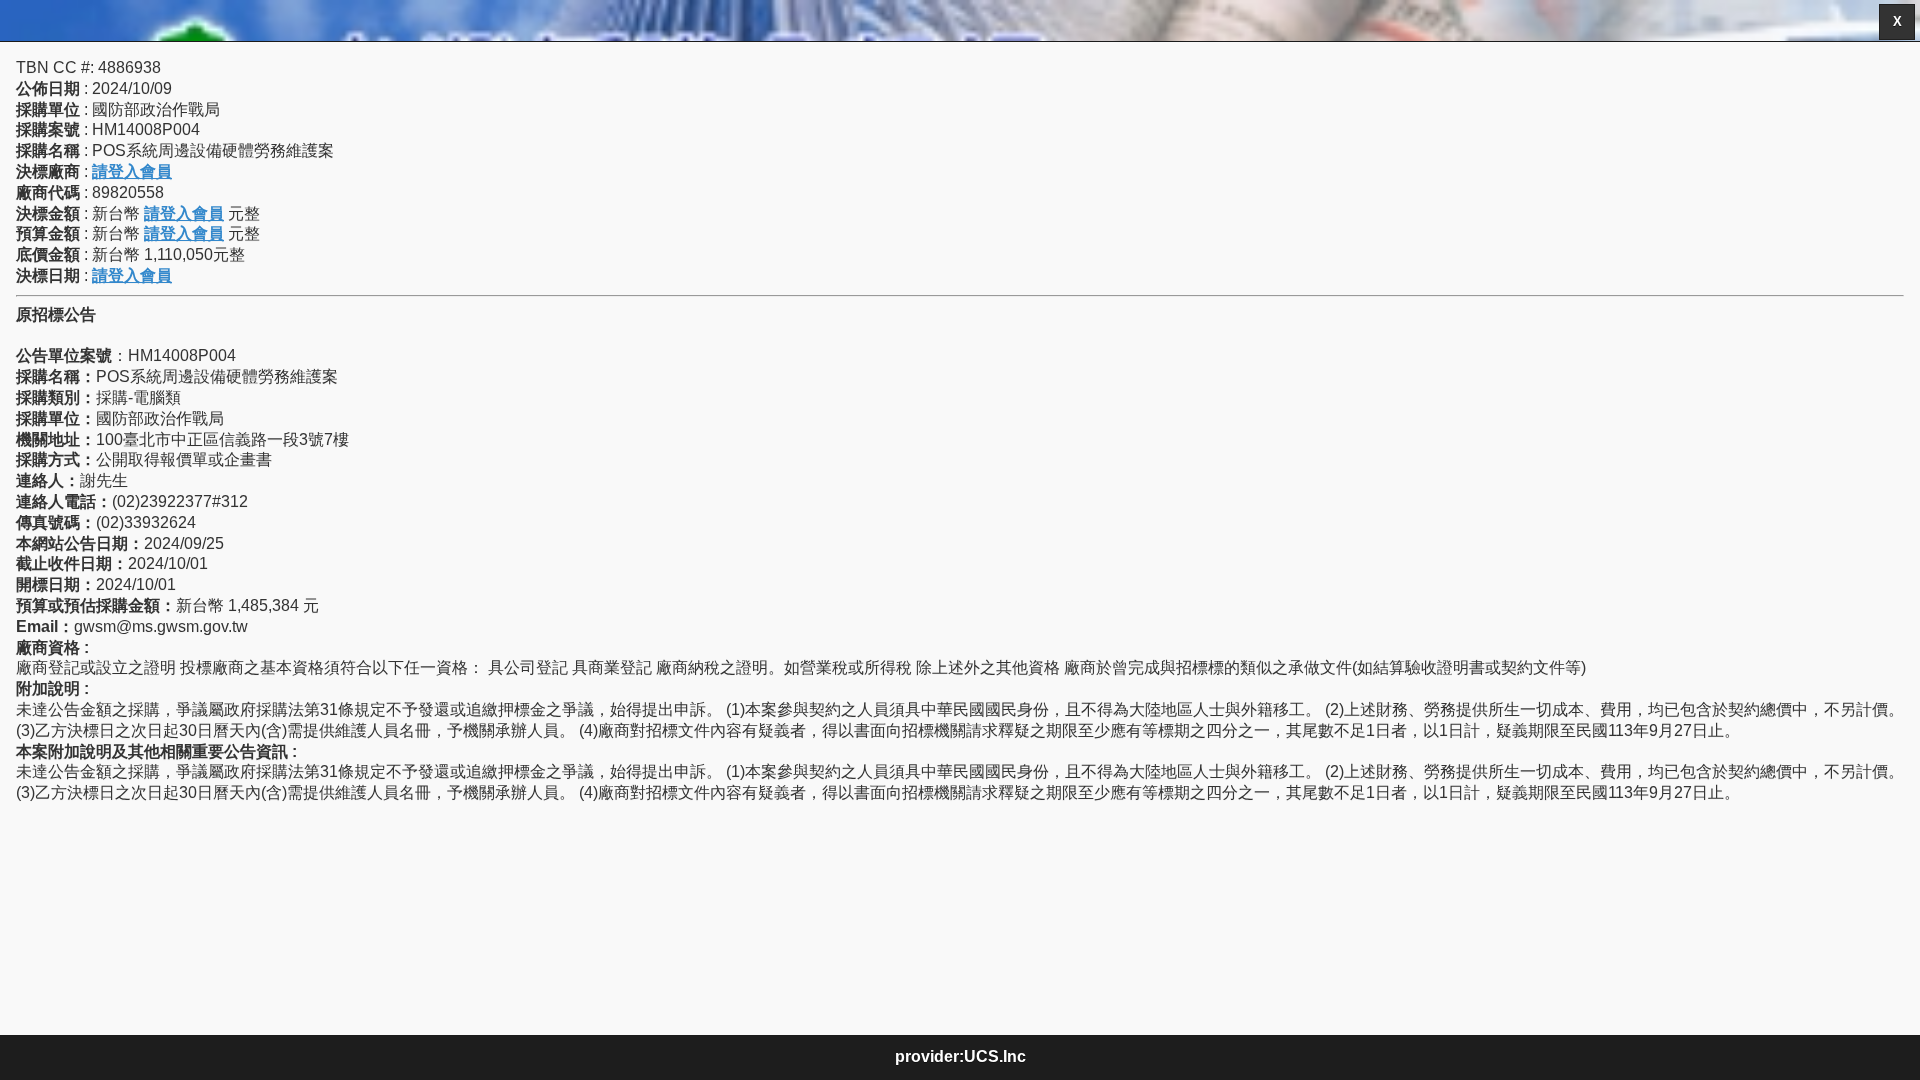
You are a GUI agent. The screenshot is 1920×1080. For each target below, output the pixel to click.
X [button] (1897, 22)
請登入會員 (132, 171)
